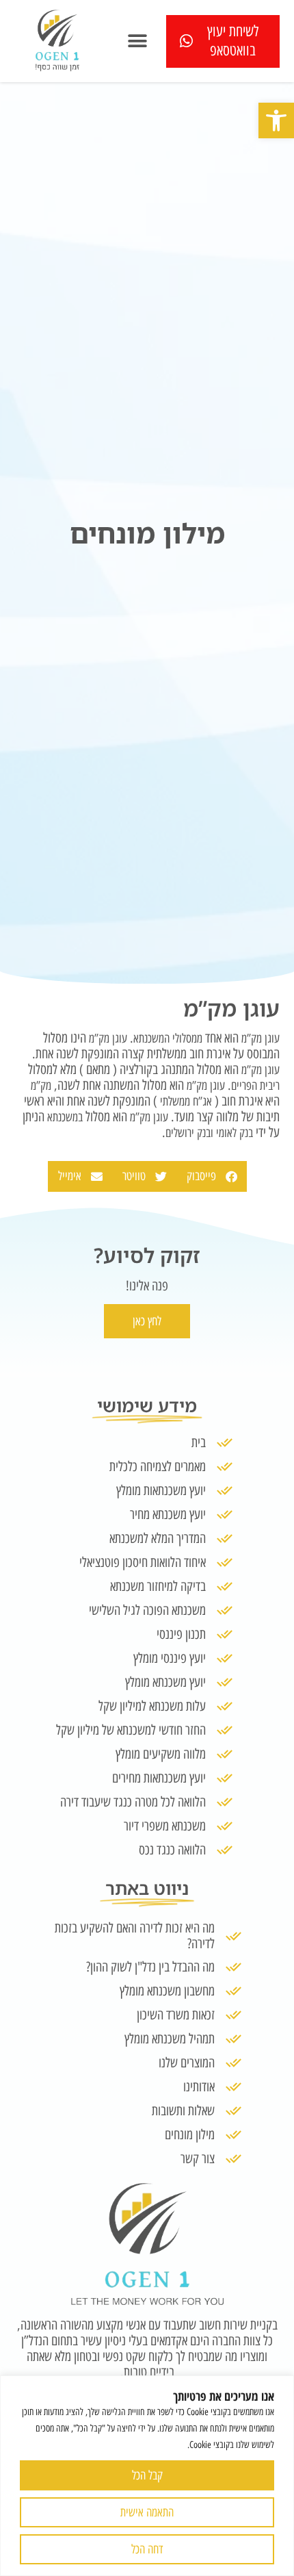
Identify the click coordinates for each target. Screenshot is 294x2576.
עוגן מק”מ (260, 1038)
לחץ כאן (147, 1321)
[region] (147, 2476)
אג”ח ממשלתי (186, 1101)
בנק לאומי (235, 1133)
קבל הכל (147, 2475)
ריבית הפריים (255, 1086)
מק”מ (41, 1086)
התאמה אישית (147, 2512)
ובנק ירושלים (189, 1133)
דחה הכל (147, 2549)
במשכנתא (64, 1117)
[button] (276, 120)
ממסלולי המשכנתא (168, 1038)
